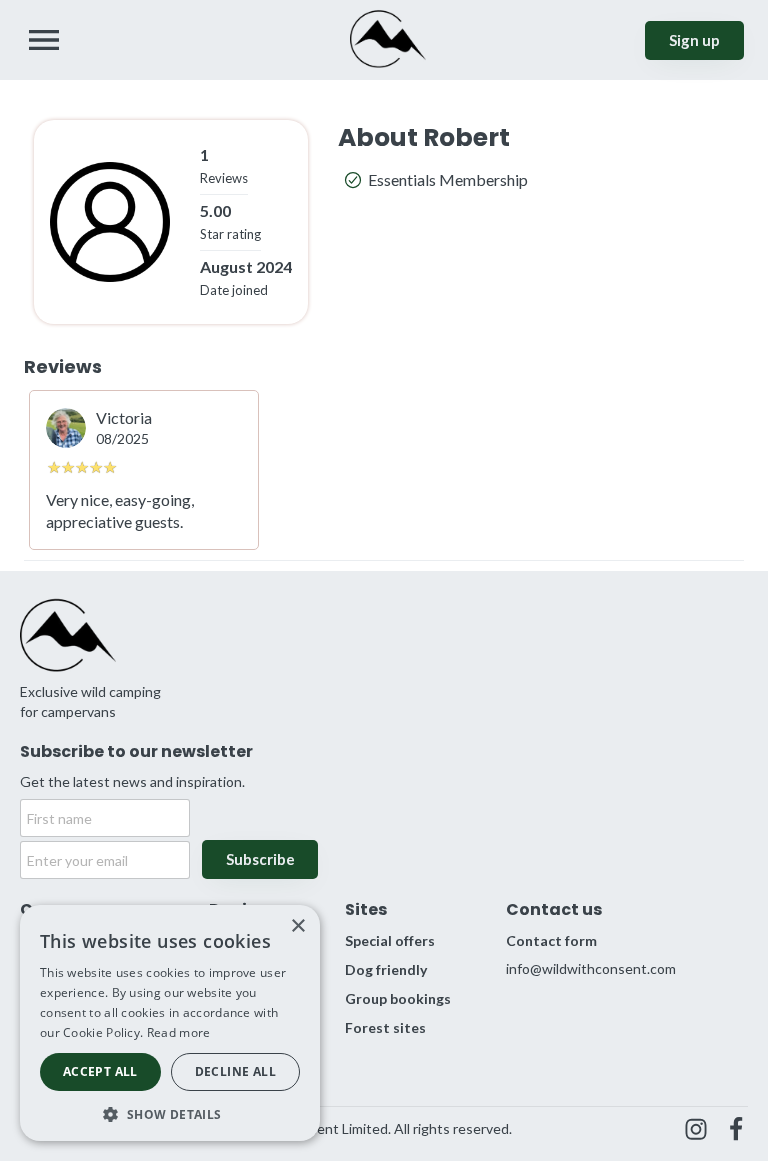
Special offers (390, 940)
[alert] (170, 1023)
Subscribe (260, 859)
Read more (179, 1032)
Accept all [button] (100, 1071)
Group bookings (398, 998)
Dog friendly (386, 969)
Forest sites (385, 1027)
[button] (170, 1112)
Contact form (551, 940)
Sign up (694, 40)
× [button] (297, 926)
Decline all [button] (235, 1071)
